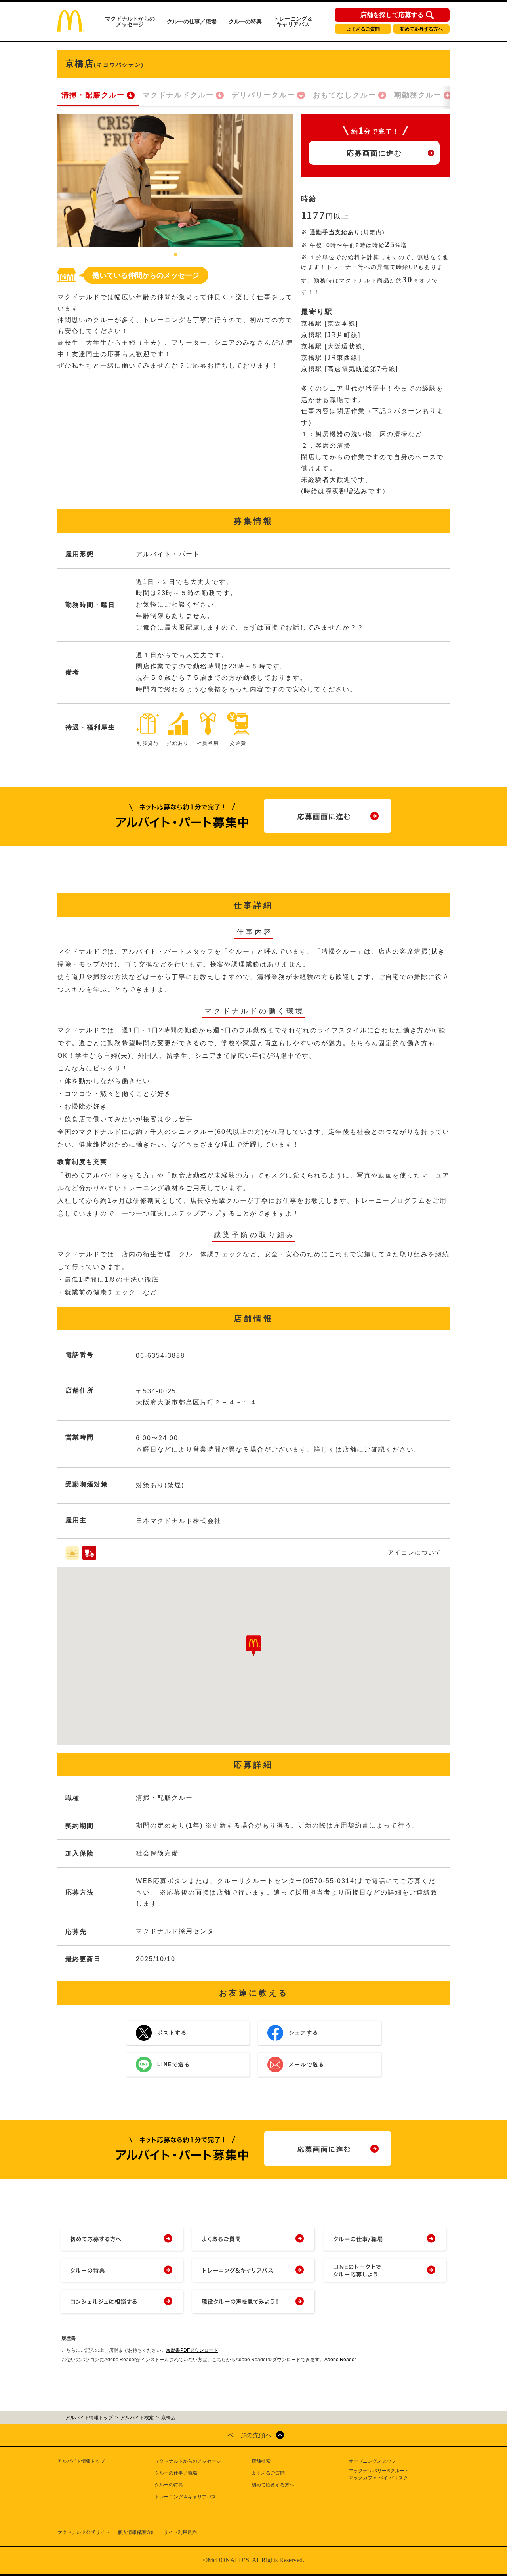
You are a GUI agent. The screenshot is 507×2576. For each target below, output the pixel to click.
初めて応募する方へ (421, 29)
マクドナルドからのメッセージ (130, 21)
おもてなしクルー (345, 95)
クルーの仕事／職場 (192, 21)
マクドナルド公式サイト (84, 2532)
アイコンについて (415, 1552)
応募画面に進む (374, 153)
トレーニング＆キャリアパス (293, 21)
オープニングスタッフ (372, 2461)
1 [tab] (175, 255)
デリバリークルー (263, 95)
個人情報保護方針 (137, 2532)
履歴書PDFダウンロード (192, 2350)
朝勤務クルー (418, 95)
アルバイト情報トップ (81, 2461)
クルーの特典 (245, 21)
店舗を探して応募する (392, 15)
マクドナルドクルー (178, 95)
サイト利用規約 (180, 2532)
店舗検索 (261, 2461)
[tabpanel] (175, 180)
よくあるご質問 (363, 29)
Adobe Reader (340, 2360)
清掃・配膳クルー (93, 95)
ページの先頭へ (250, 2435)
